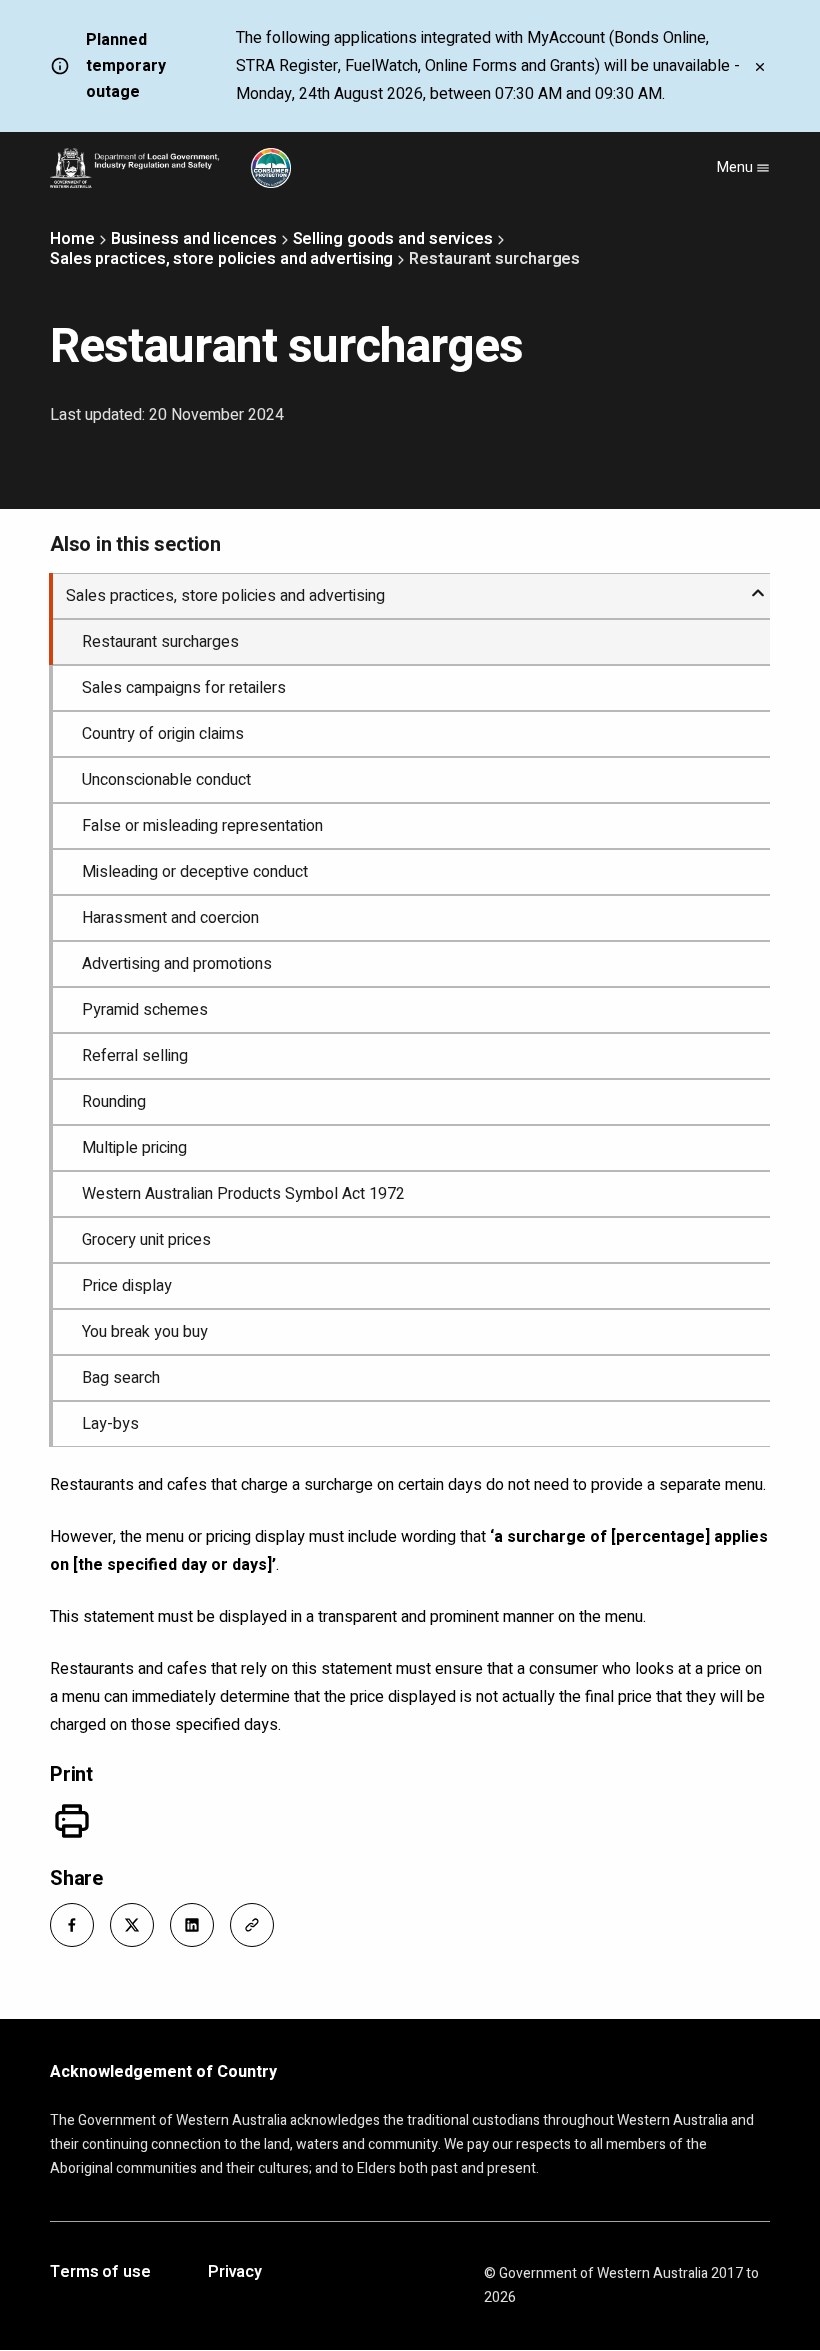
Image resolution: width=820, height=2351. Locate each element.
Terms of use (100, 2273)
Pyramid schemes (145, 1010)
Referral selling (135, 1056)
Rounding (114, 1102)
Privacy (235, 2273)
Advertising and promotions (177, 964)
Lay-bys (110, 1424)
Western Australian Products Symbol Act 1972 (243, 1194)
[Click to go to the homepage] (170, 168)
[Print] (72, 1821)
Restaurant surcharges (160, 642)
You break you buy (145, 1332)
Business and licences (194, 239)
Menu (736, 167)
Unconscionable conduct (166, 780)
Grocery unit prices (146, 1240)
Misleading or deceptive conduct (195, 872)
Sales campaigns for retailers (184, 688)
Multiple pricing (134, 1148)
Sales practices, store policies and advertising (221, 259)
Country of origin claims (163, 734)
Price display (127, 1286)
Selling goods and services (393, 239)
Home (72, 239)
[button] (72, 1925)
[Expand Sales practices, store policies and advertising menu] (758, 585)
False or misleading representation (202, 826)
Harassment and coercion (170, 918)
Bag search (121, 1378)
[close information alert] (760, 66)
